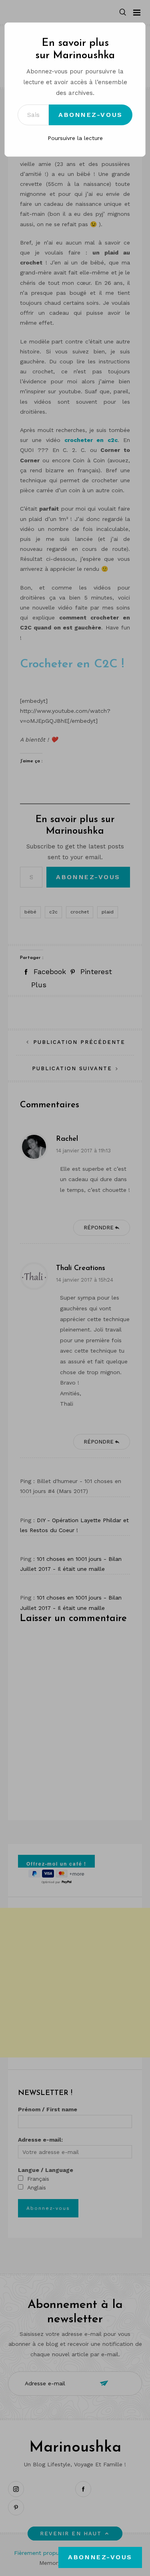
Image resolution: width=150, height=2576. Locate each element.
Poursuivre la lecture (75, 138)
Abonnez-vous (91, 115)
